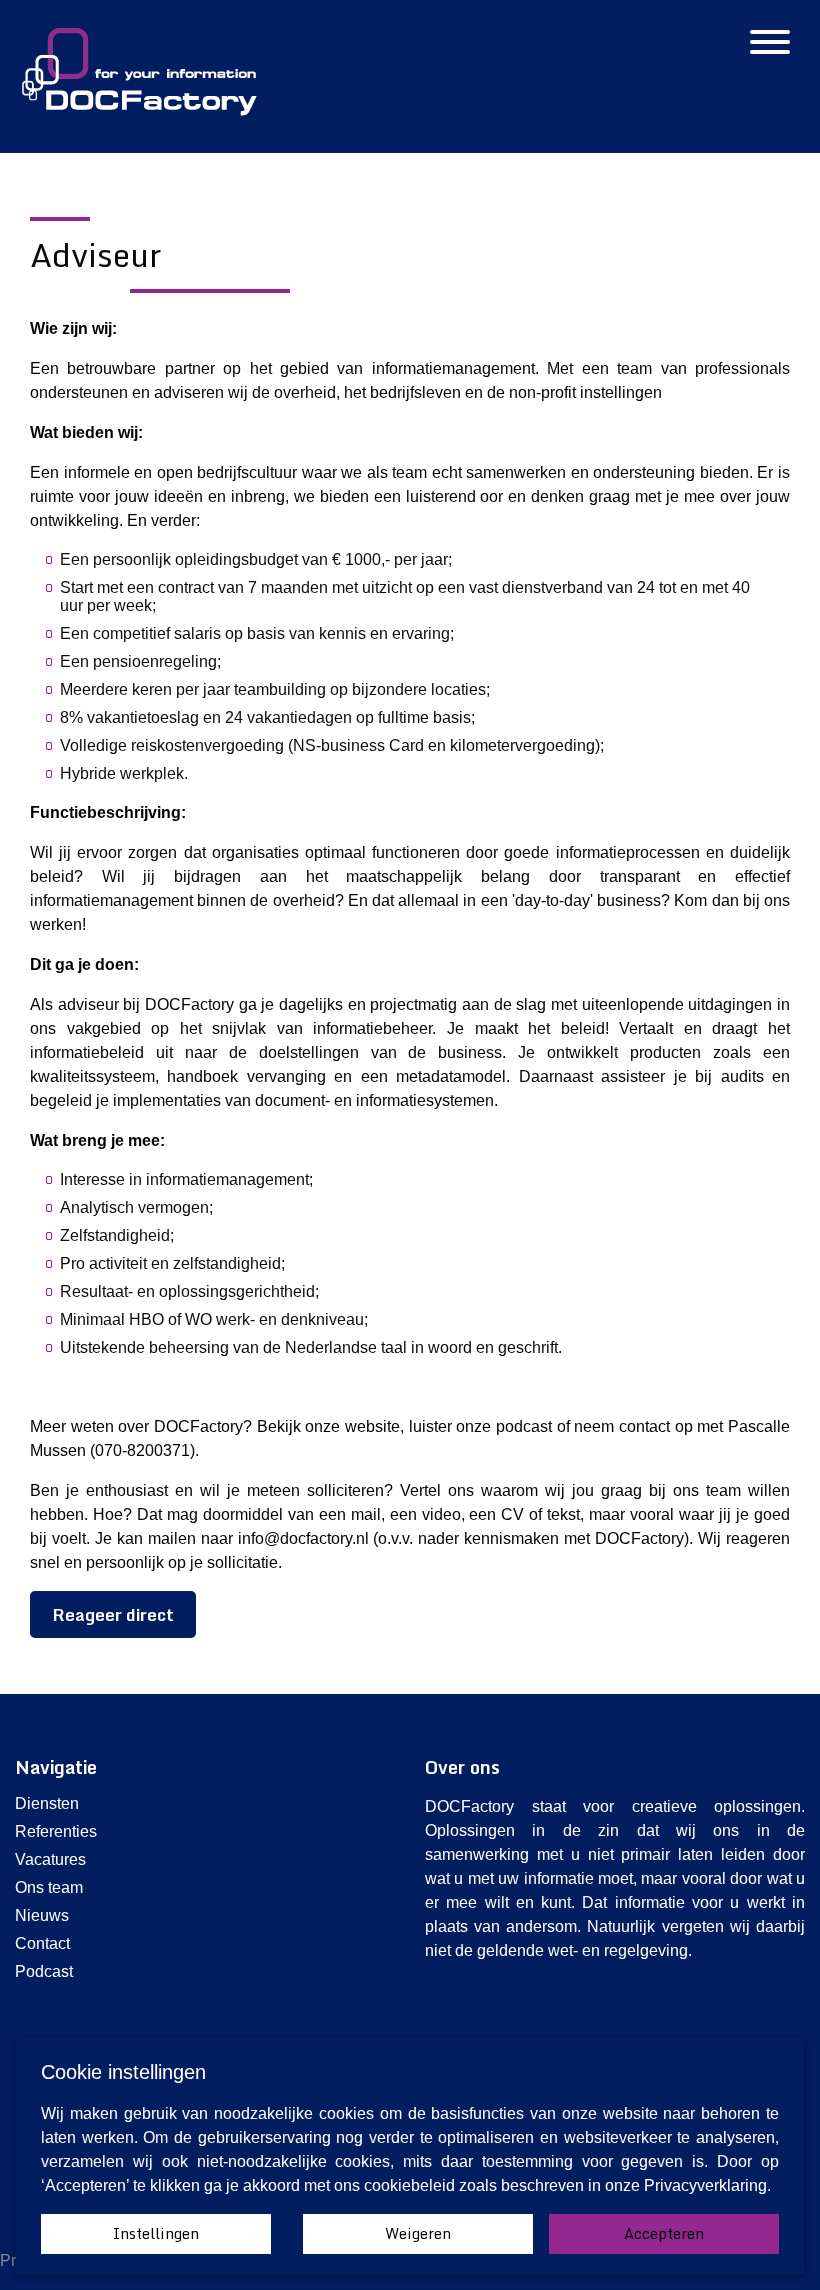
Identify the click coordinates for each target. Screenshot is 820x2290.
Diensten (47, 1803)
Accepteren (664, 2233)
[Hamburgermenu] (770, 44)
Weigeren (418, 2233)
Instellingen (156, 2233)
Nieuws (42, 1915)
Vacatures (50, 1859)
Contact (42, 1943)
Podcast (44, 1971)
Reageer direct (113, 1614)
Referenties (56, 1831)
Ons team (49, 1887)
